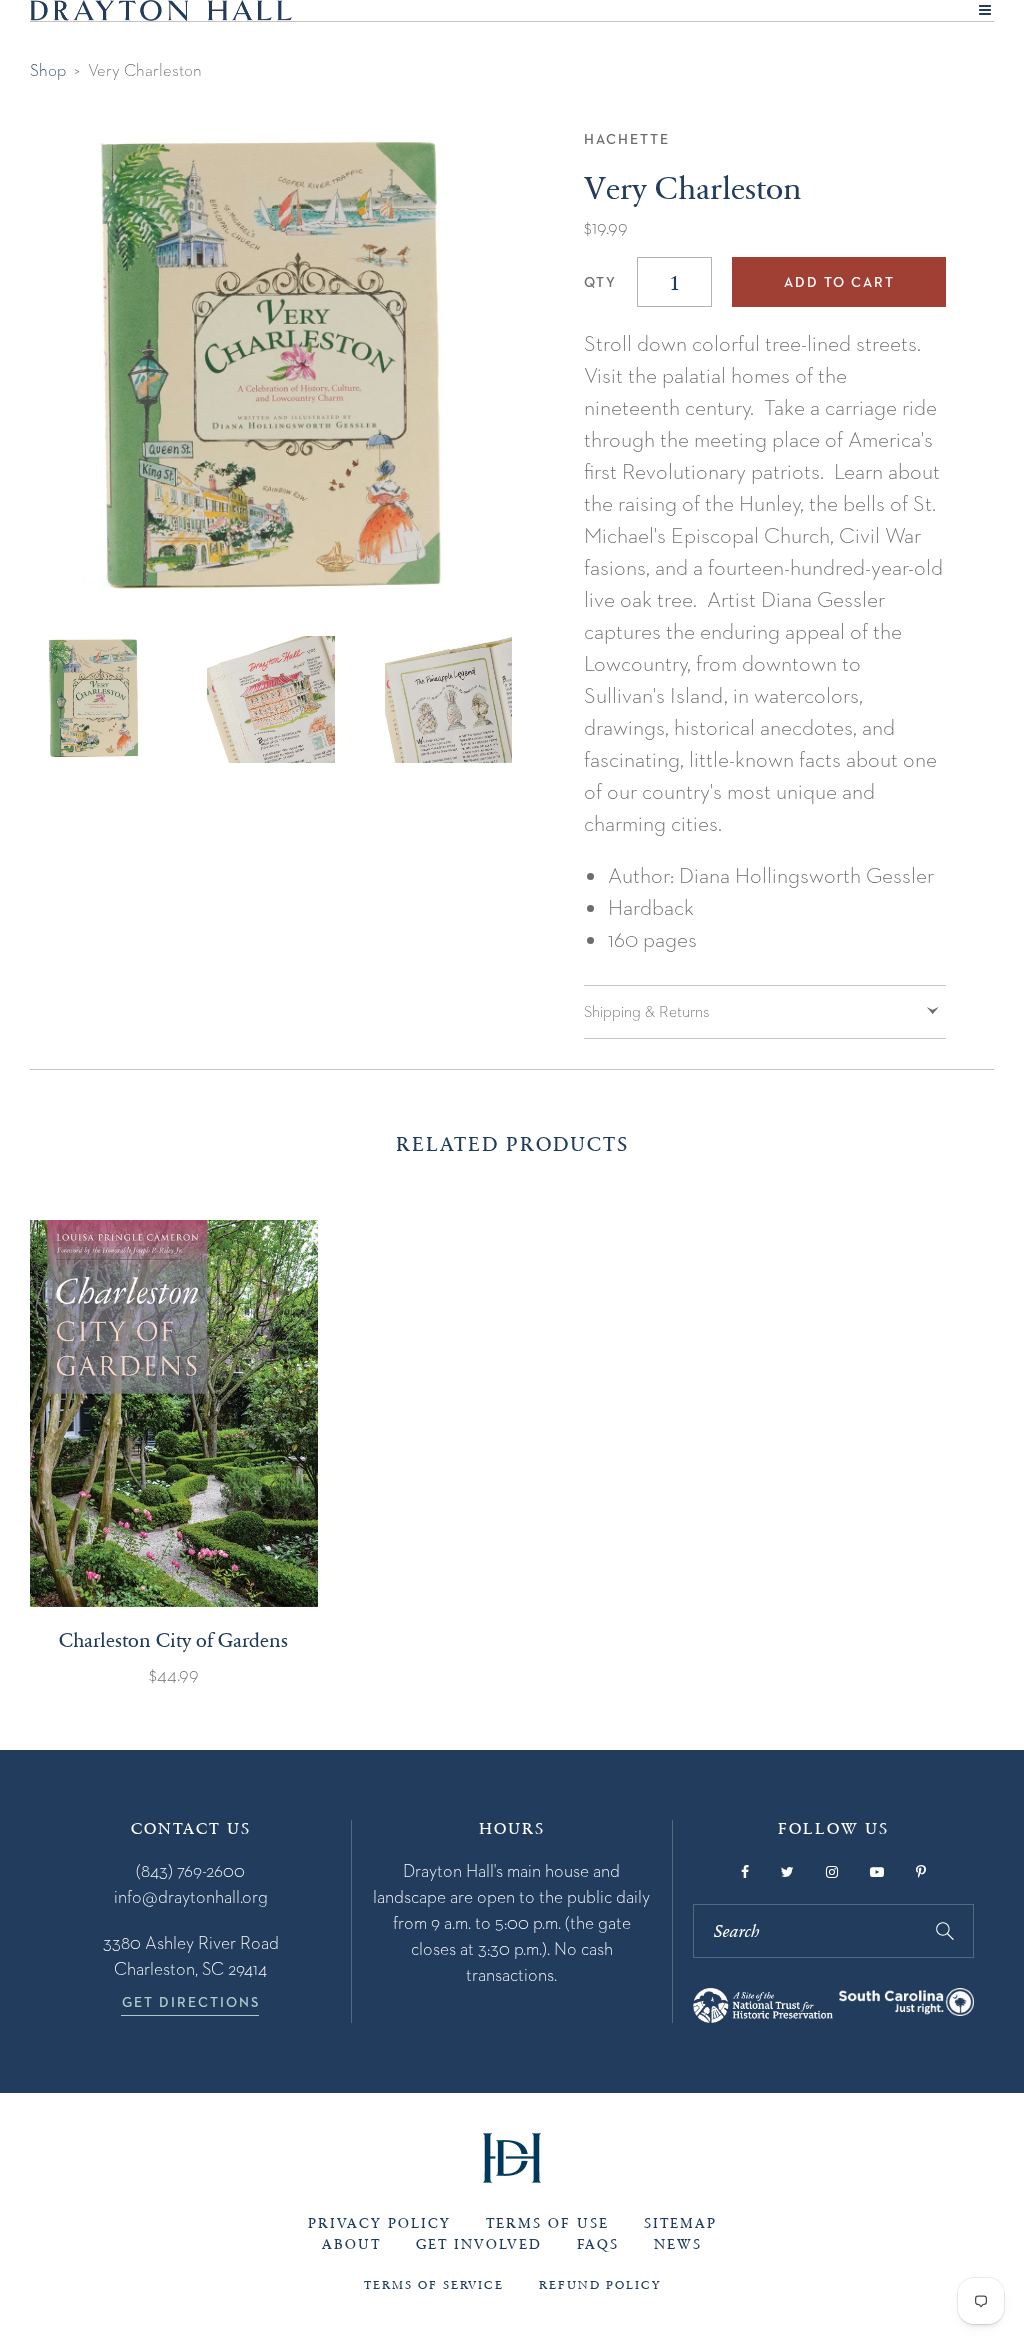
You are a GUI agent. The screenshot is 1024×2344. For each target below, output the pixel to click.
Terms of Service (434, 2285)
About (351, 2244)
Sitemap (680, 2223)
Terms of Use (547, 2223)
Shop (48, 70)
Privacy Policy (379, 2223)
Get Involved (479, 2244)
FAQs (598, 2244)
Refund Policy (600, 2285)
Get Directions (191, 2002)
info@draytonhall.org (191, 1896)
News (678, 2244)
